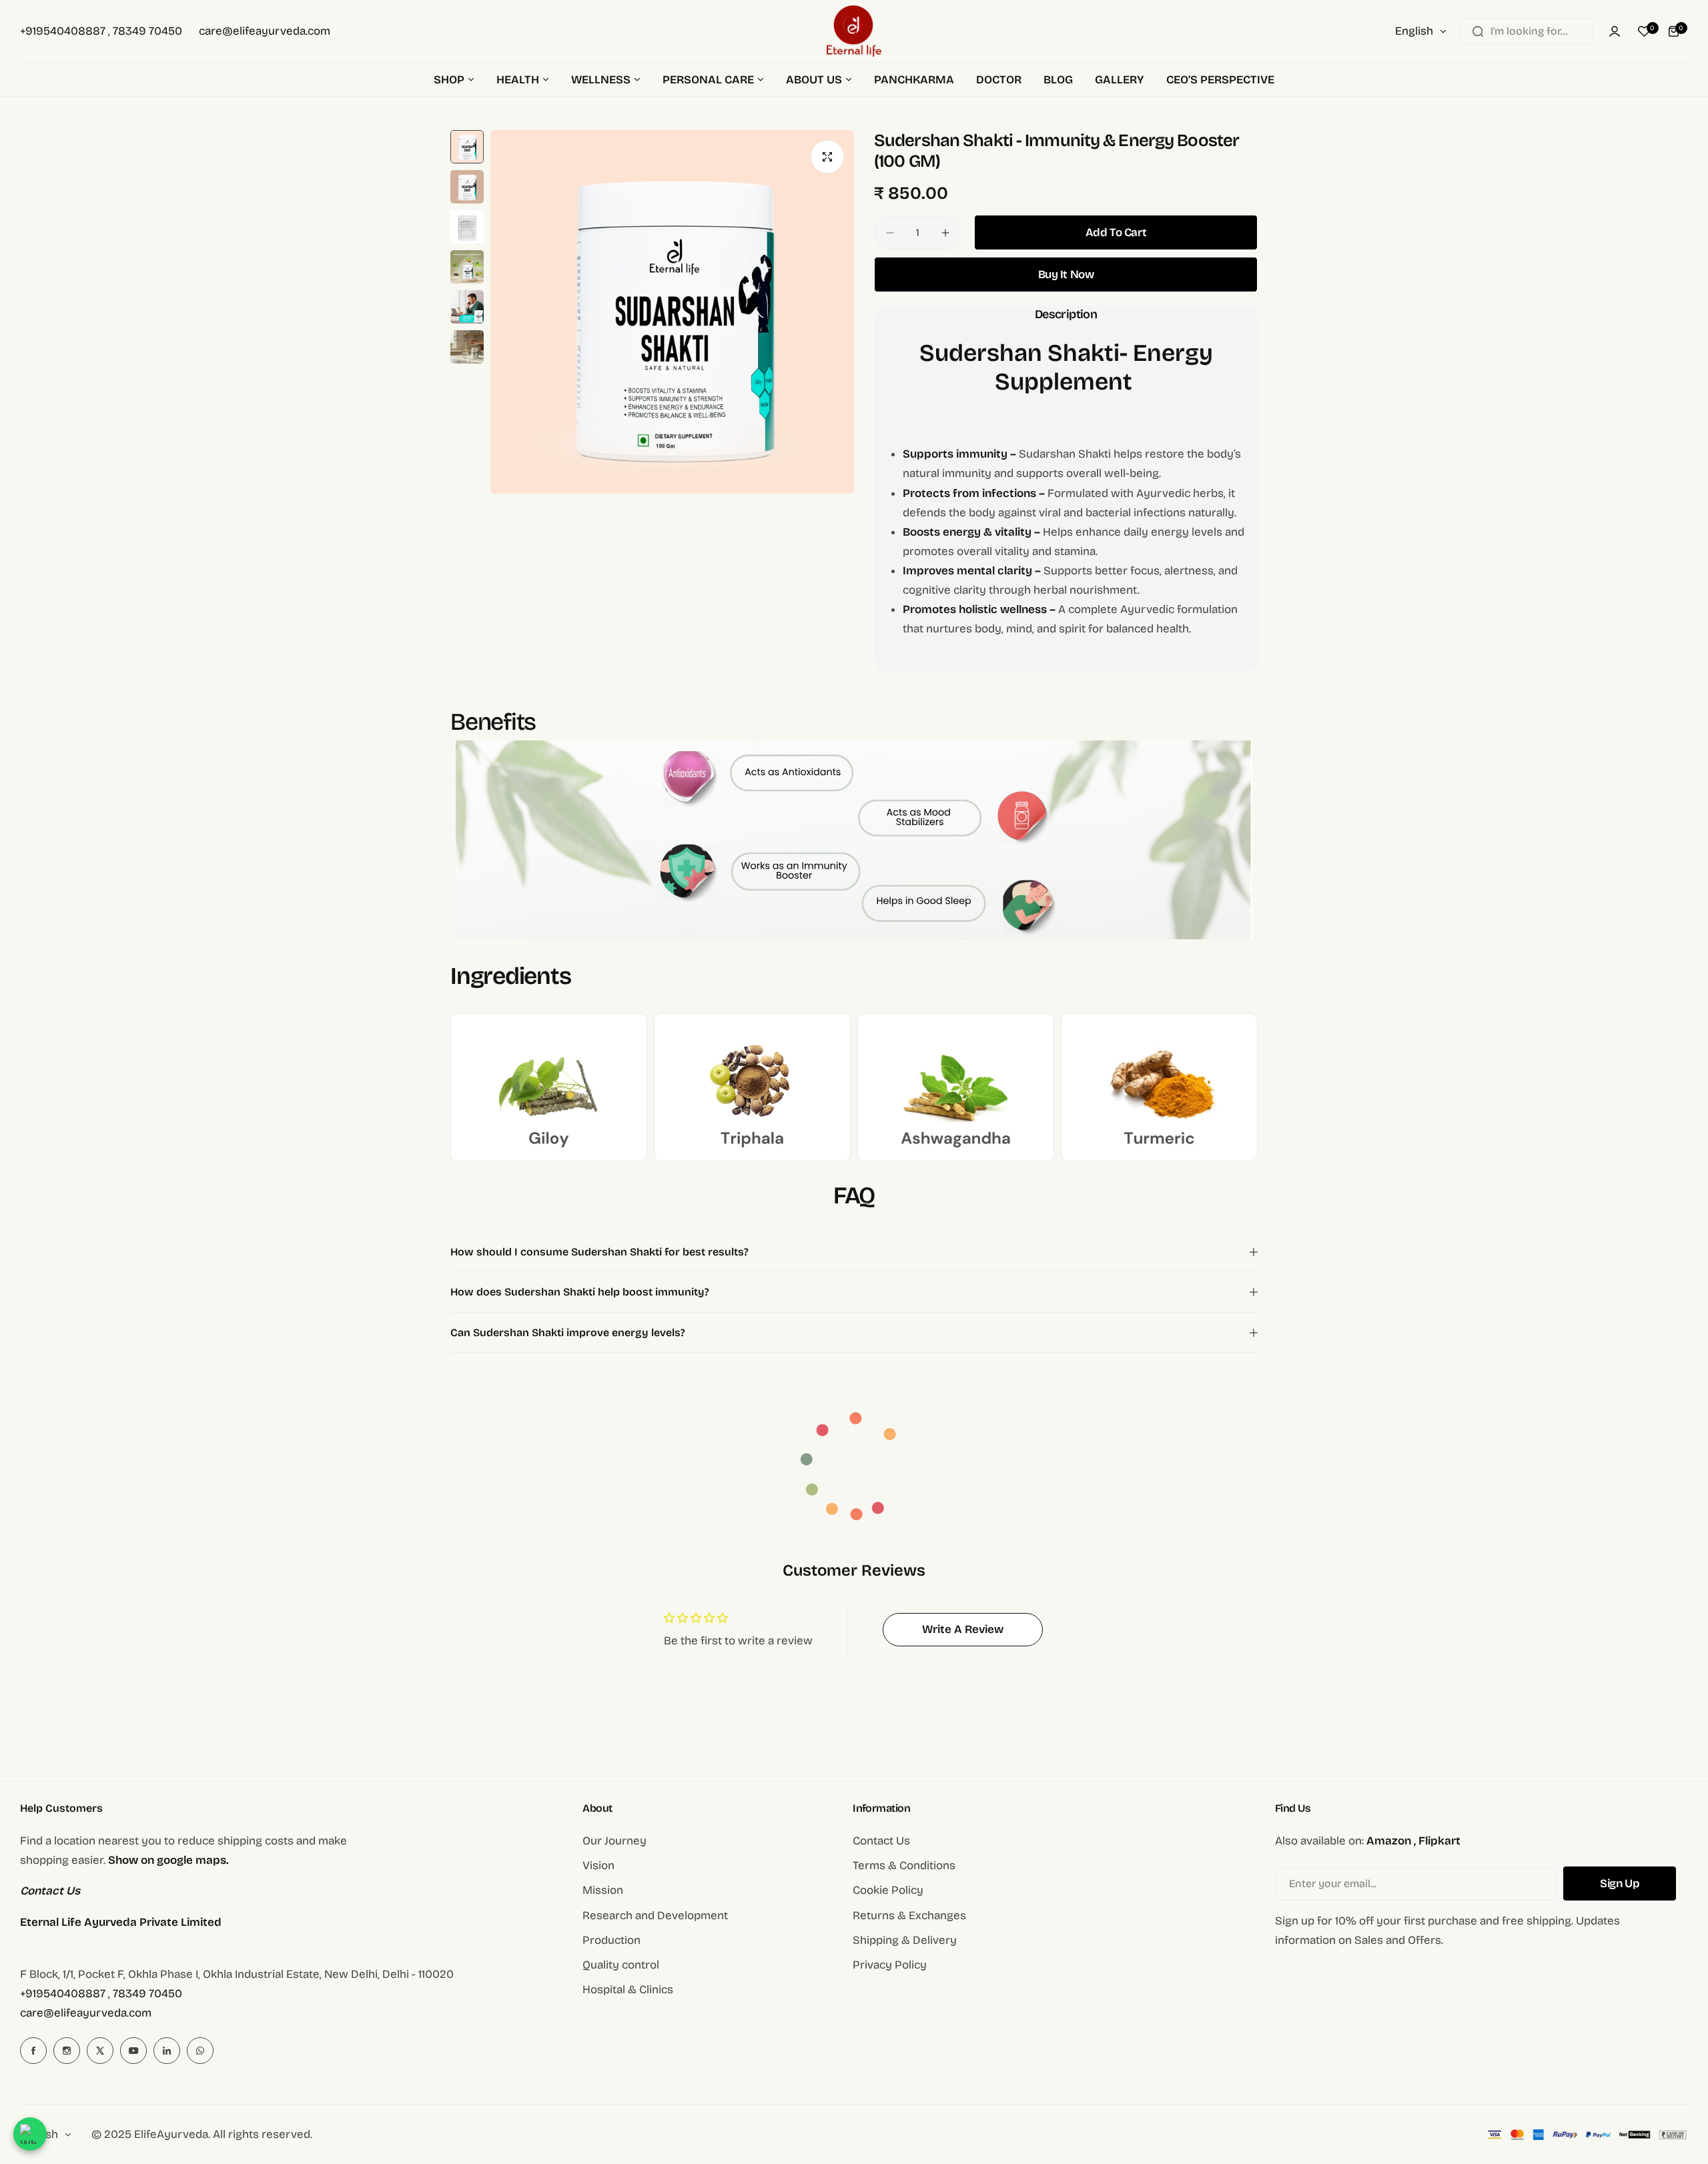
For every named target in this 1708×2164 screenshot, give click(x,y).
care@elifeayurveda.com (86, 2013)
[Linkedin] (167, 2051)
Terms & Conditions (904, 1865)
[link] (549, 1087)
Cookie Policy (888, 1890)
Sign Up (1620, 1883)
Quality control (621, 1965)
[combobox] (1527, 31)
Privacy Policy (890, 1965)
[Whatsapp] (200, 2051)
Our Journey (614, 1841)
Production (611, 1940)
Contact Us (881, 1841)
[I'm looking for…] (1478, 31)
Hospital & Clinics (628, 1990)
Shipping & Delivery (905, 1940)
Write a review (963, 1629)
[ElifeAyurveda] (854, 31)
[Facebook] (33, 2051)
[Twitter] (100, 2051)
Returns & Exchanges (909, 1916)
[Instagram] (67, 2051)
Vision (598, 1865)
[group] (672, 312)
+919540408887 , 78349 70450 (101, 1994)
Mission (603, 1890)
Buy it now (1066, 275)
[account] (1615, 31)
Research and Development (655, 1916)
